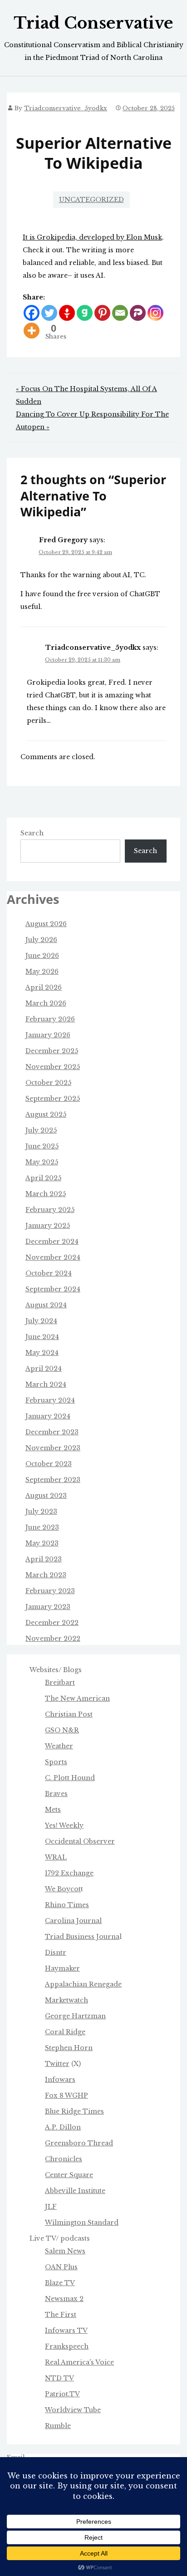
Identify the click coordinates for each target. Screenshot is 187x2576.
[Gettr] (67, 313)
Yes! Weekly (64, 1825)
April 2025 (43, 1178)
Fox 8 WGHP (66, 2095)
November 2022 (53, 1639)
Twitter (57, 2064)
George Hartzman (75, 2016)
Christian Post (69, 1714)
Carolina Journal (73, 1921)
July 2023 (41, 1511)
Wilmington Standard (82, 2223)
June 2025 (42, 1146)
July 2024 (41, 1321)
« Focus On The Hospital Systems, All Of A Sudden (86, 395)
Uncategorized (91, 200)
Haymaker (62, 1968)
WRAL (56, 1857)
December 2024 (52, 1241)
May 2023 (42, 1543)
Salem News (65, 2251)
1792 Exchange (69, 1873)
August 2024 (46, 1305)
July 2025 (41, 1130)
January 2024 (48, 1416)
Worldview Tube (73, 2410)
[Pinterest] (102, 313)
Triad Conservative (93, 23)
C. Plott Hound (70, 1778)
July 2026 (41, 940)
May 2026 (42, 972)
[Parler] (138, 313)
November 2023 (53, 1448)
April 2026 (44, 987)
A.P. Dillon (63, 2127)
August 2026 (46, 924)
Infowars (60, 2080)
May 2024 (42, 1353)
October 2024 (49, 1273)
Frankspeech (67, 2346)
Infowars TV (66, 2331)
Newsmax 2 (64, 2299)
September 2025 (53, 1099)
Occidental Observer (80, 1841)
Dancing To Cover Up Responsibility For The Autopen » (92, 421)
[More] (32, 331)
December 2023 (52, 1432)
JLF (51, 2207)
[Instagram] (155, 313)
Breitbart (60, 1683)
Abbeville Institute (75, 2191)
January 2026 (48, 1035)
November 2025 (53, 1067)
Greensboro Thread (79, 2143)
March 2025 (46, 1194)
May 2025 (42, 1162)
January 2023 (48, 1607)
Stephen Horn (69, 2048)
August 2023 (46, 1496)
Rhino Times (67, 1905)
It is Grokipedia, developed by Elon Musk (92, 237)
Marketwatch (66, 2000)
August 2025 (46, 1114)
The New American (77, 1698)
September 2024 (53, 1289)
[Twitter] (49, 313)
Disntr (56, 1953)
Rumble (58, 2426)
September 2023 (53, 1480)
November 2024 (53, 1257)
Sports (56, 1762)
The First (61, 2315)
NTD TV (59, 2378)
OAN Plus (61, 2267)
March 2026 (46, 1003)
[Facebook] (32, 313)
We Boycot (63, 1889)
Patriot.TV (62, 2394)
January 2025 (48, 1226)
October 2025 (48, 1083)
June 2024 (42, 1337)
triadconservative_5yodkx (66, 108)
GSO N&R (62, 1730)
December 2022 (52, 1623)
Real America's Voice (79, 2362)
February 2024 (50, 1400)
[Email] (120, 313)
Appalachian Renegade (83, 1984)
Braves (56, 1794)
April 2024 (44, 1369)
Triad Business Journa (82, 1937)
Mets (53, 1810)
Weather (59, 1746)
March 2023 (46, 1575)
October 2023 (49, 1464)
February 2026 (50, 1019)
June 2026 (42, 956)
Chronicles (64, 2159)
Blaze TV (60, 2283)
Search (32, 833)
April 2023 (44, 1559)
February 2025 (50, 1210)
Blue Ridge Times (74, 2111)
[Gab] (85, 313)
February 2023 (50, 1591)
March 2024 (46, 1384)
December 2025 (52, 1051)
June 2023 (42, 1527)
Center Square (69, 2175)
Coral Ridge (65, 2032)
